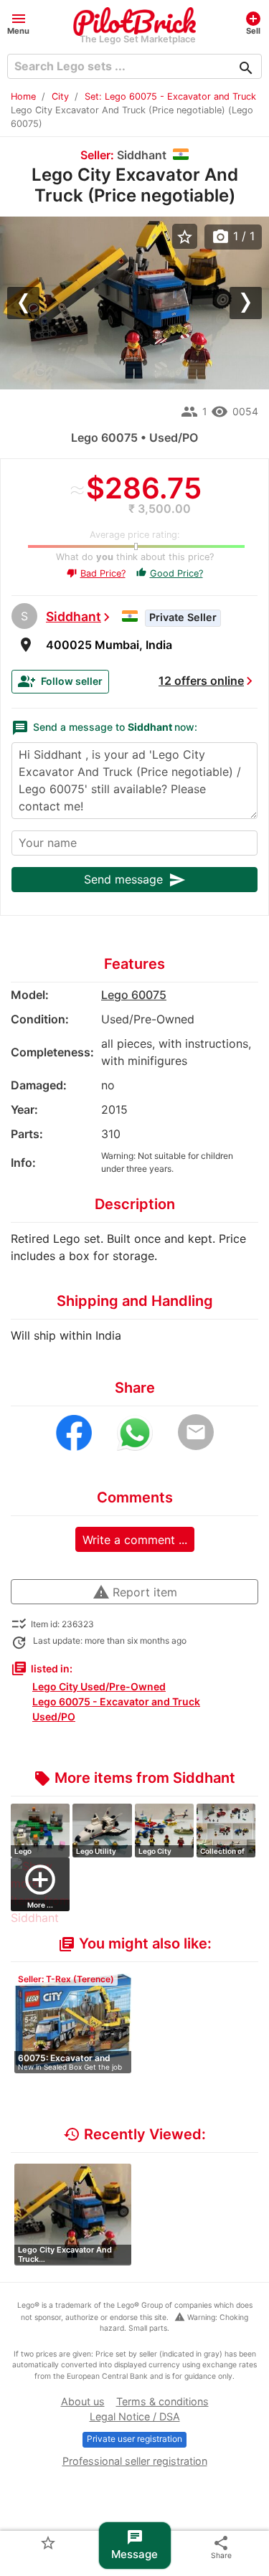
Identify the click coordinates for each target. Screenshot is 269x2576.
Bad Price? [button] (96, 573)
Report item (135, 1592)
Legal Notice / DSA (135, 2416)
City (60, 96)
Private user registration (134, 2439)
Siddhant (74, 616)
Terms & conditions (162, 2401)
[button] (18, 23)
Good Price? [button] (170, 573)
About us (83, 2401)
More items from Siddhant (134, 1778)
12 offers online (201, 681)
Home (23, 96)
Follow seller (60, 681)
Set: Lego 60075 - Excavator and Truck (170, 96)
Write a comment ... (135, 1540)
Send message (135, 880)
